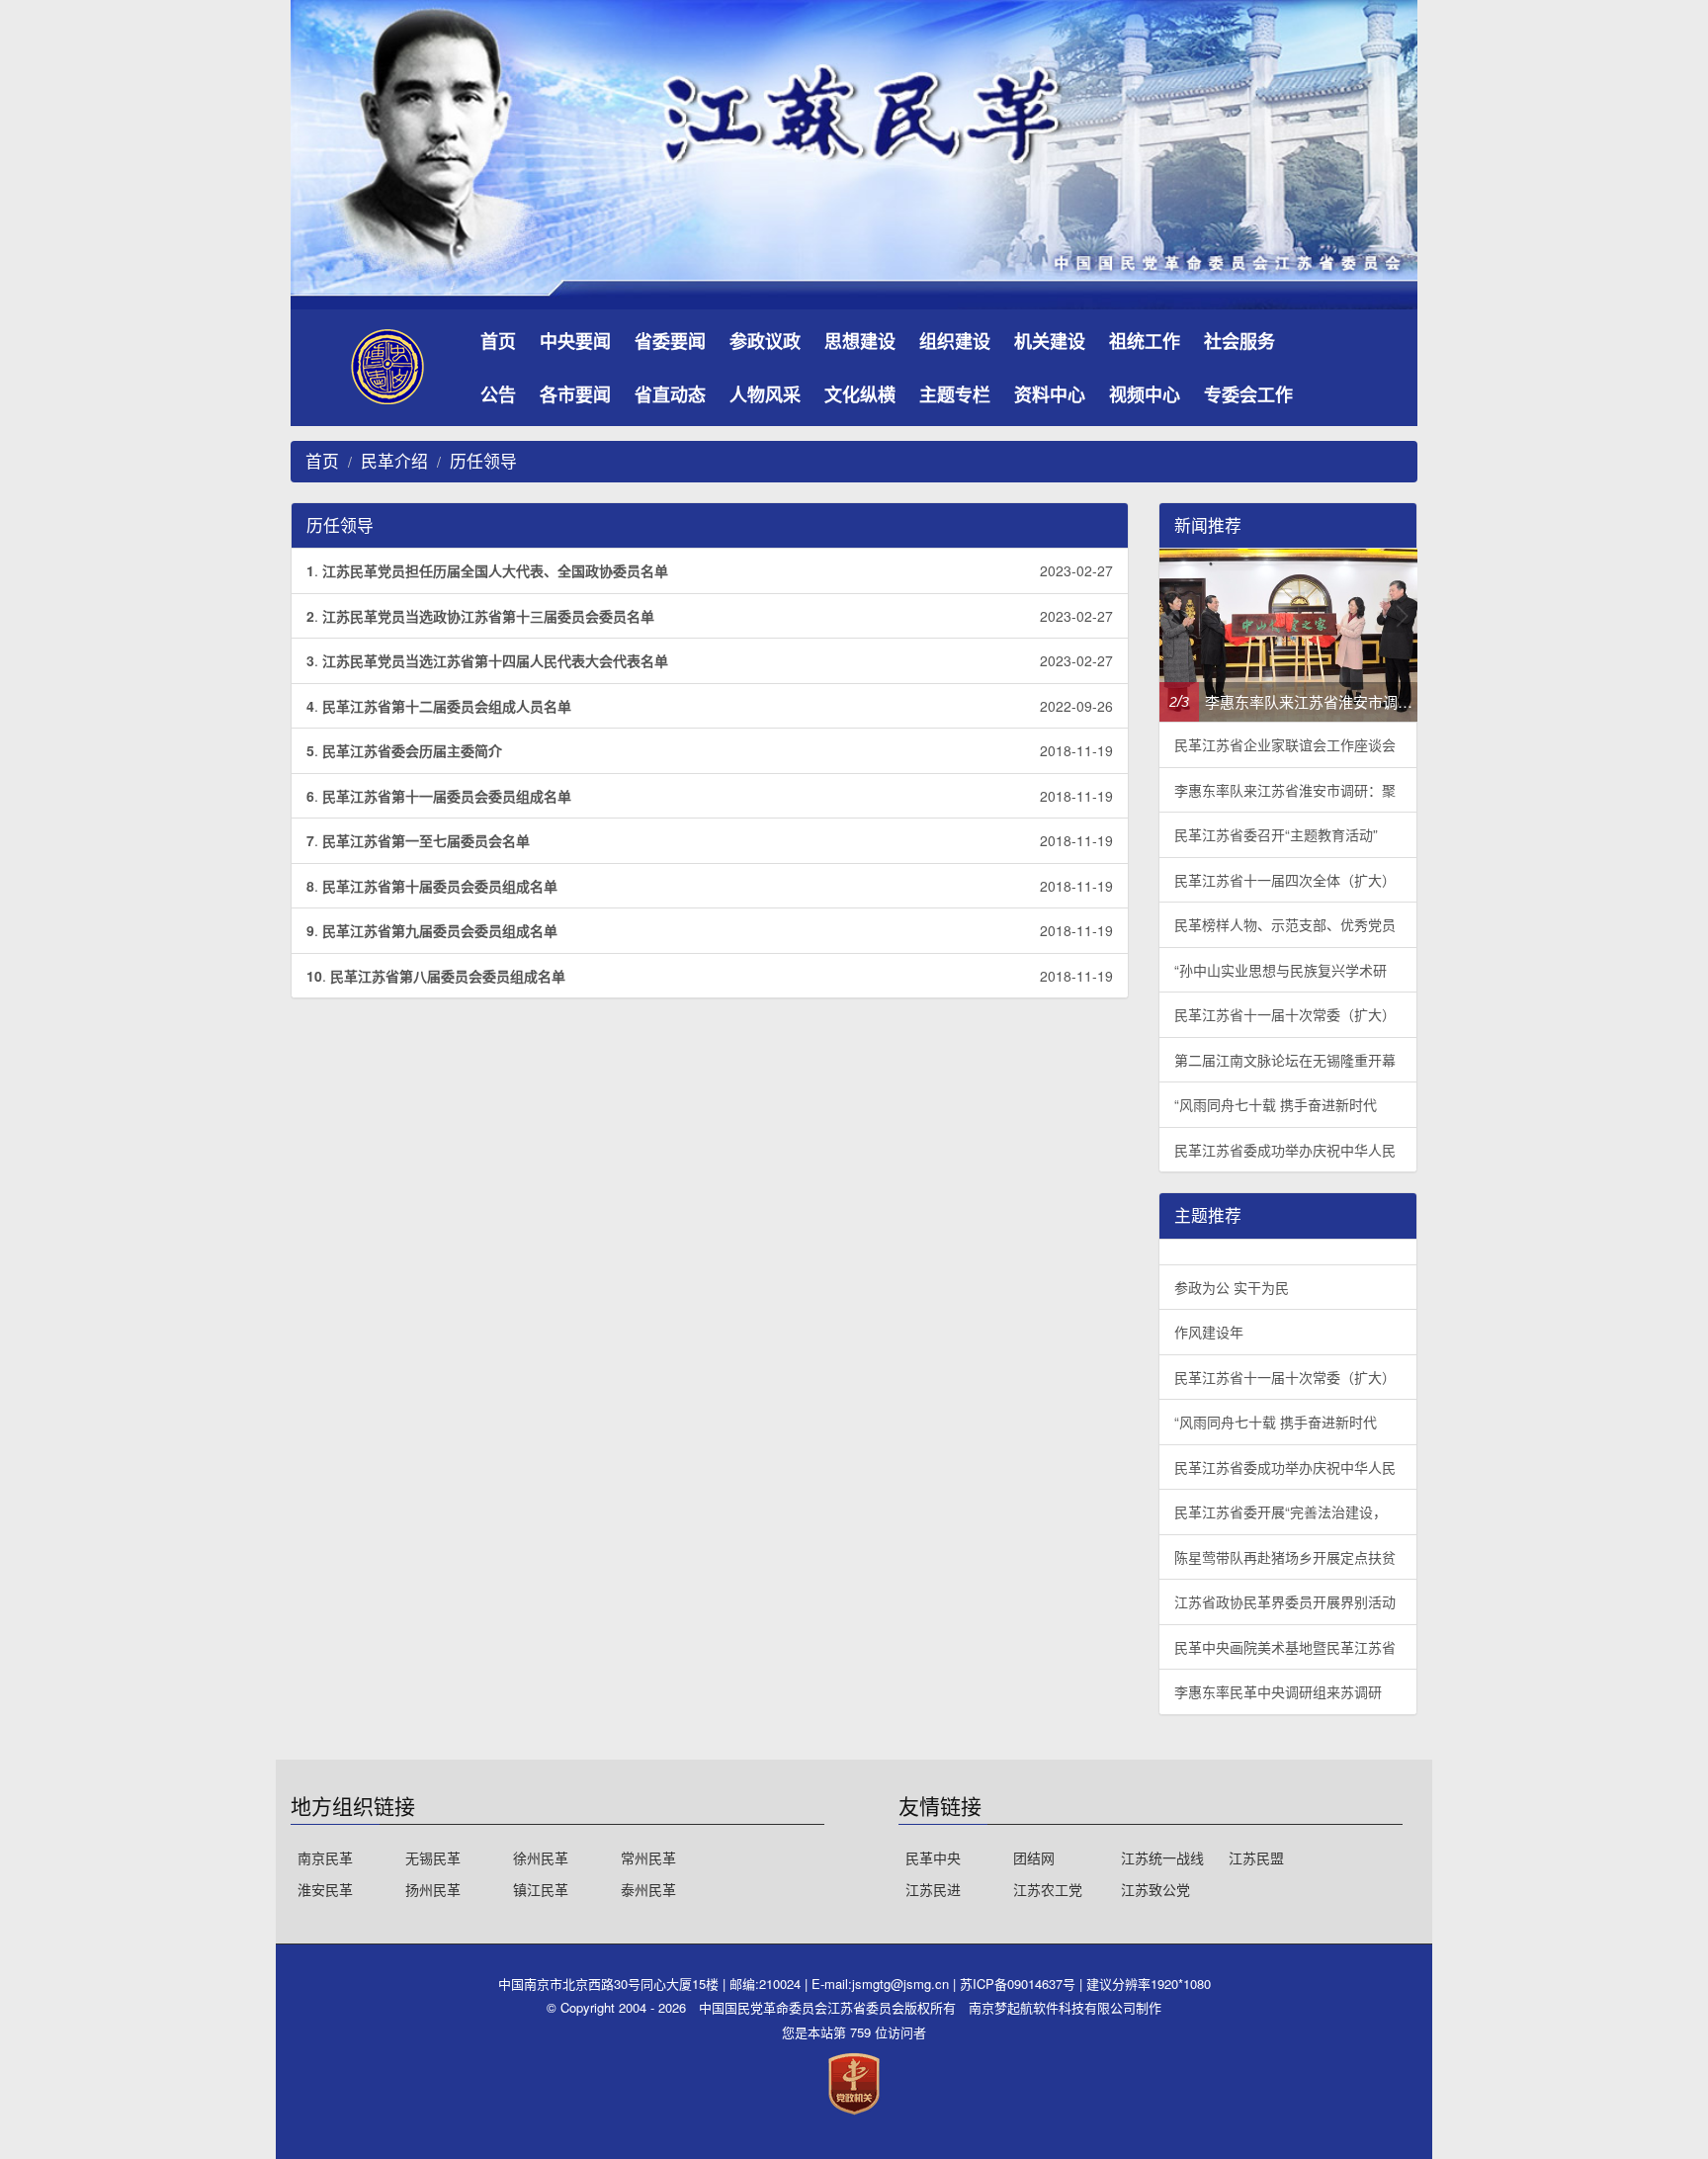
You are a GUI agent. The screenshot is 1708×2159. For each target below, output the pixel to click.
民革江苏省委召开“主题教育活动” (1276, 834)
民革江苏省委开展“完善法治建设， (1281, 1511)
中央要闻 (575, 341)
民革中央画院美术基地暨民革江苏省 (1285, 1647)
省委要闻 (670, 341)
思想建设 (860, 341)
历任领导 (483, 461)
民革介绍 (394, 461)
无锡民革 (433, 1857)
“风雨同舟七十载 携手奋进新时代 (1276, 1104)
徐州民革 (541, 1857)
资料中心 (1050, 394)
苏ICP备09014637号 (1020, 1984)
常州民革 (648, 1857)
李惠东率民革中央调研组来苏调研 (1278, 1691)
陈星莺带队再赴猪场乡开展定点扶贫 (1285, 1557)
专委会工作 (1248, 394)
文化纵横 (860, 394)
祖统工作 (1145, 341)
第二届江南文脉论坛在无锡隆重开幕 (1285, 1060)
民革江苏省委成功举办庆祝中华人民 (1285, 1150)
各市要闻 (575, 394)
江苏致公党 (1155, 1889)
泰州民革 (648, 1889)
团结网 (1034, 1857)
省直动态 (670, 394)
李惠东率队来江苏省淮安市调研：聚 (1285, 790)
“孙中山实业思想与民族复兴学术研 (1281, 970)
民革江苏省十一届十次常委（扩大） (1285, 1014)
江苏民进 (933, 1889)
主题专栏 (955, 394)
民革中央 (933, 1857)
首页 (498, 341)
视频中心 (1145, 394)
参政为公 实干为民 (1232, 1287)
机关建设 (1050, 341)
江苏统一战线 (1162, 1857)
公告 (498, 394)
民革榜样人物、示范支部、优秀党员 (1285, 924)
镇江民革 (541, 1889)
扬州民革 (433, 1889)
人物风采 (765, 394)
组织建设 (955, 341)
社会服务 (1239, 341)
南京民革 (325, 1857)
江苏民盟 (1256, 1857)
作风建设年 (1209, 1332)
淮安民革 (325, 1889)
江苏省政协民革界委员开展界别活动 (1285, 1601)
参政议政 (765, 341)
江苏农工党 (1048, 1889)
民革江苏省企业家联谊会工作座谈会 (1285, 744)
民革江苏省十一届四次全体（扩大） (1285, 880)
